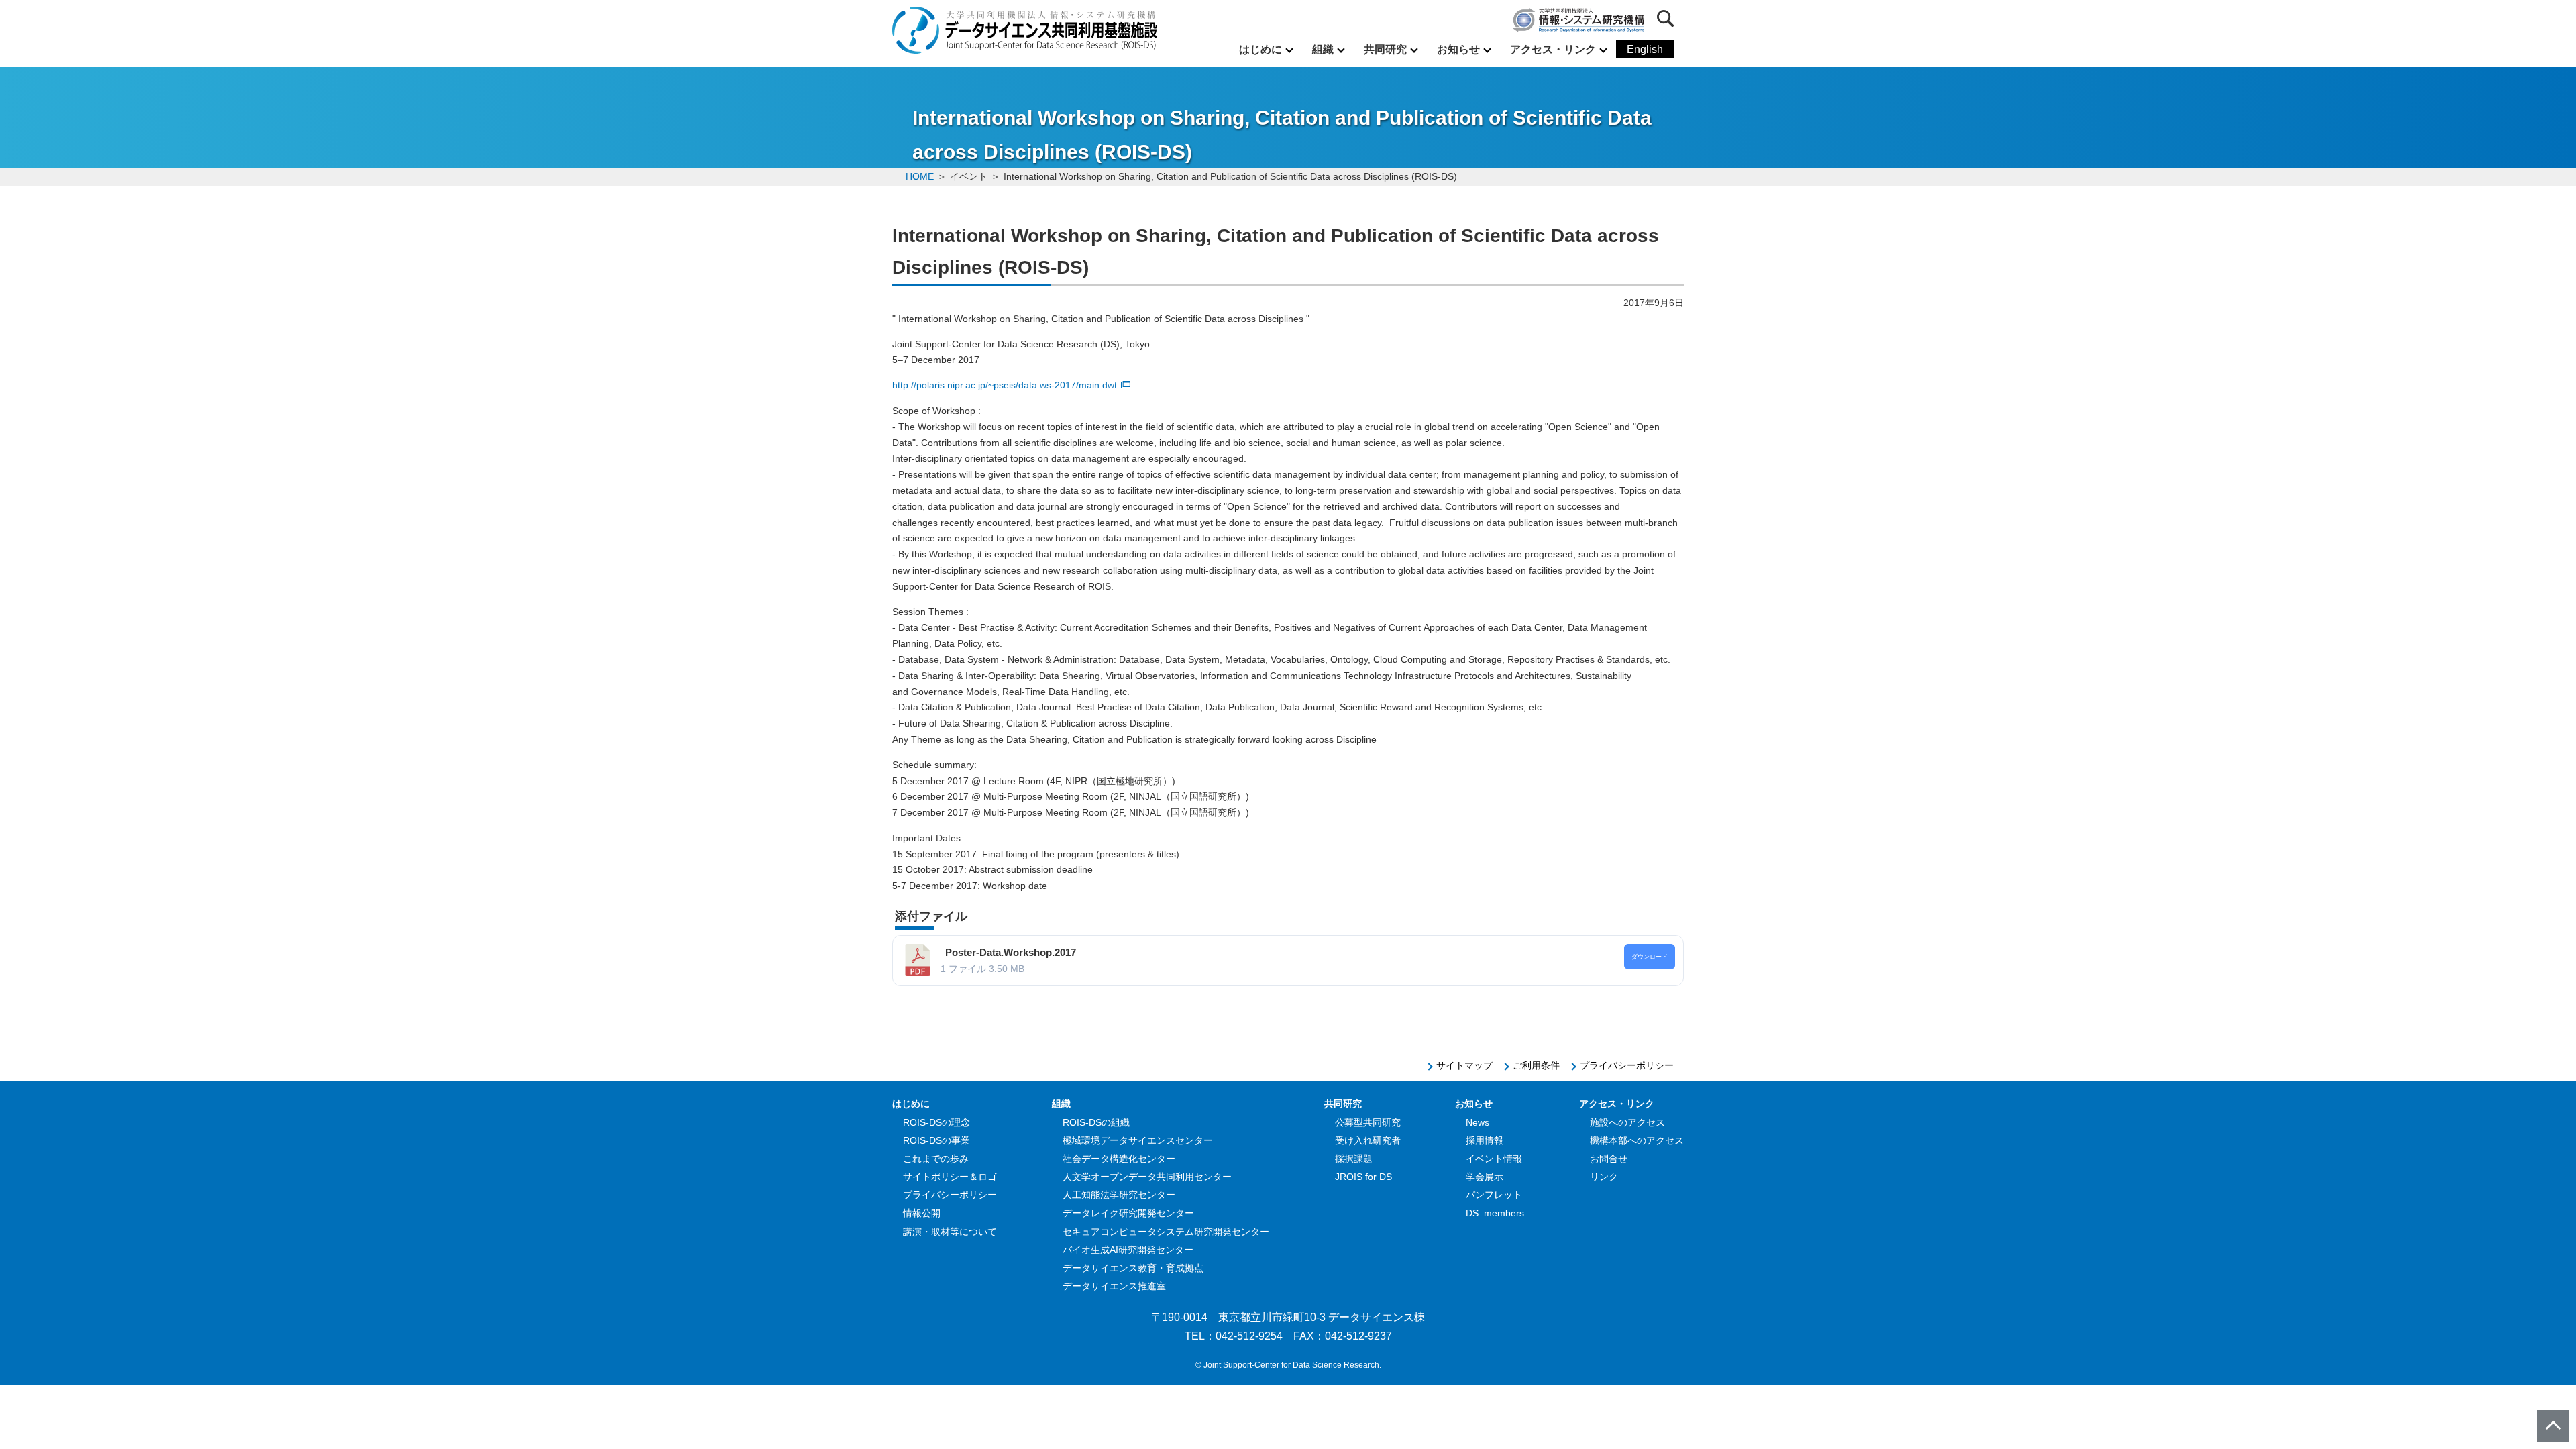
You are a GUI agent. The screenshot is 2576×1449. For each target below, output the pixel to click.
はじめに (1260, 49)
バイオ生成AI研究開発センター (1128, 1250)
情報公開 (922, 1213)
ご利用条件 (1536, 1065)
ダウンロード (1650, 957)
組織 (1323, 49)
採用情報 (1485, 1140)
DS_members (1495, 1213)
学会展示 (1485, 1177)
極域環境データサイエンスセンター (1138, 1140)
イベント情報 (1494, 1159)
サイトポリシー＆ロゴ (950, 1177)
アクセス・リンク (1553, 49)
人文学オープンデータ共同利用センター (1147, 1177)
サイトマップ (1464, 1065)
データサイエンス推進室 (1114, 1286)
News (1478, 1122)
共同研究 (1385, 49)
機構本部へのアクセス (1637, 1140)
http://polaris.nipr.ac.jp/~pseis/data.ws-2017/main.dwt (1005, 385)
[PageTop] (2553, 1426)
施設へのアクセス (1627, 1122)
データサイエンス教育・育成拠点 (1133, 1268)
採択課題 (1354, 1159)
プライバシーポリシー (1627, 1065)
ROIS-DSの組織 (1096, 1122)
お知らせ (1458, 49)
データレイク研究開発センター (1128, 1213)
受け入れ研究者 (1368, 1140)
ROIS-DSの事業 (936, 1140)
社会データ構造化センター (1119, 1159)
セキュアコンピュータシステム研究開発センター (1166, 1232)
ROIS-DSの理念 (936, 1122)
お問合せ (1609, 1159)
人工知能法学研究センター (1119, 1195)
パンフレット (1494, 1195)
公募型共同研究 (1368, 1122)
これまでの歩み (936, 1159)
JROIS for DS (1363, 1177)
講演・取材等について (950, 1232)
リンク (1604, 1177)
